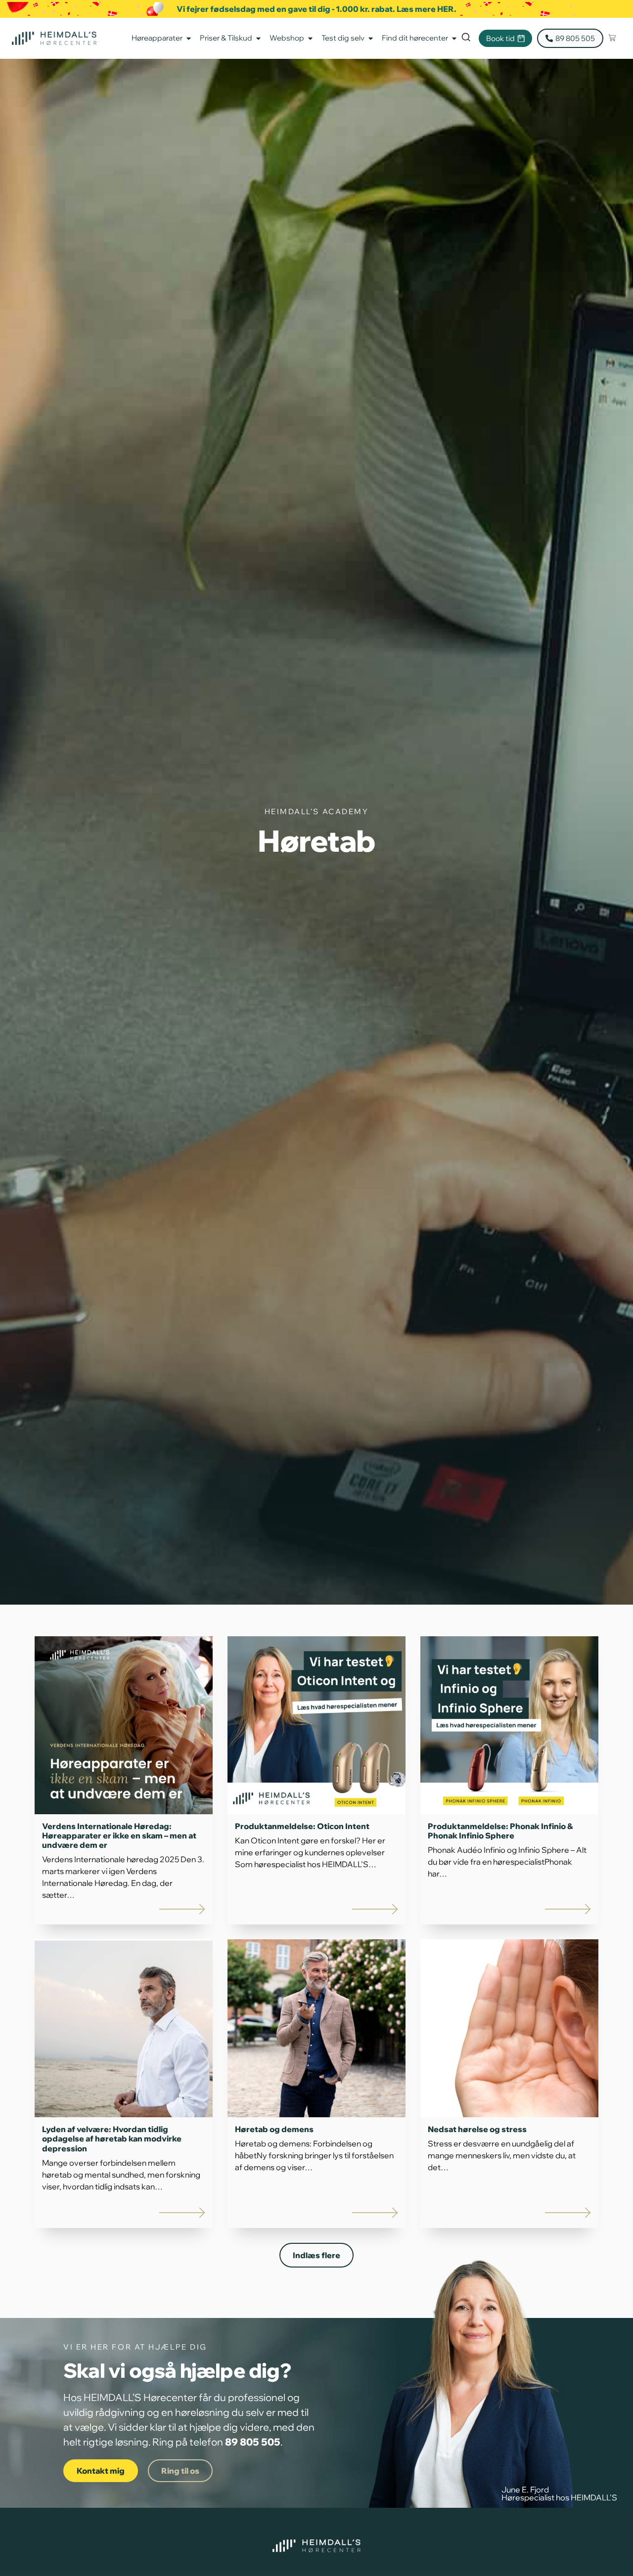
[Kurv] (612, 38)
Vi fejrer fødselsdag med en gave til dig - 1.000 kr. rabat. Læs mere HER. (316, 9)
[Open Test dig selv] (371, 38)
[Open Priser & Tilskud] (258, 38)
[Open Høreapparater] (189, 38)
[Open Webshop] (310, 38)
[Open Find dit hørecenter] (454, 38)
